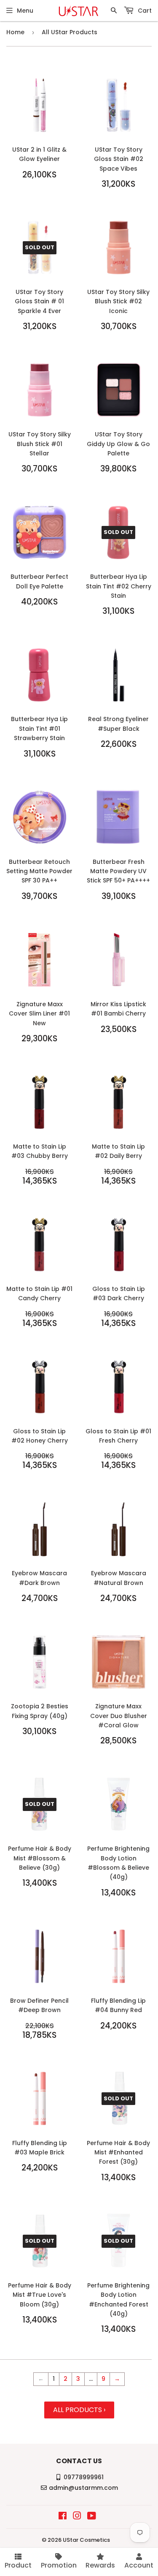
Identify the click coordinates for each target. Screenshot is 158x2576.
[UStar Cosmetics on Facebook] (63, 2517)
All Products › (79, 2410)
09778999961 (84, 2477)
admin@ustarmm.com (83, 2488)
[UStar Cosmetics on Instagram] (77, 2517)
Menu (25, 11)
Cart (144, 11)
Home (15, 32)
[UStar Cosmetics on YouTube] (92, 2517)
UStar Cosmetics (86, 2540)
